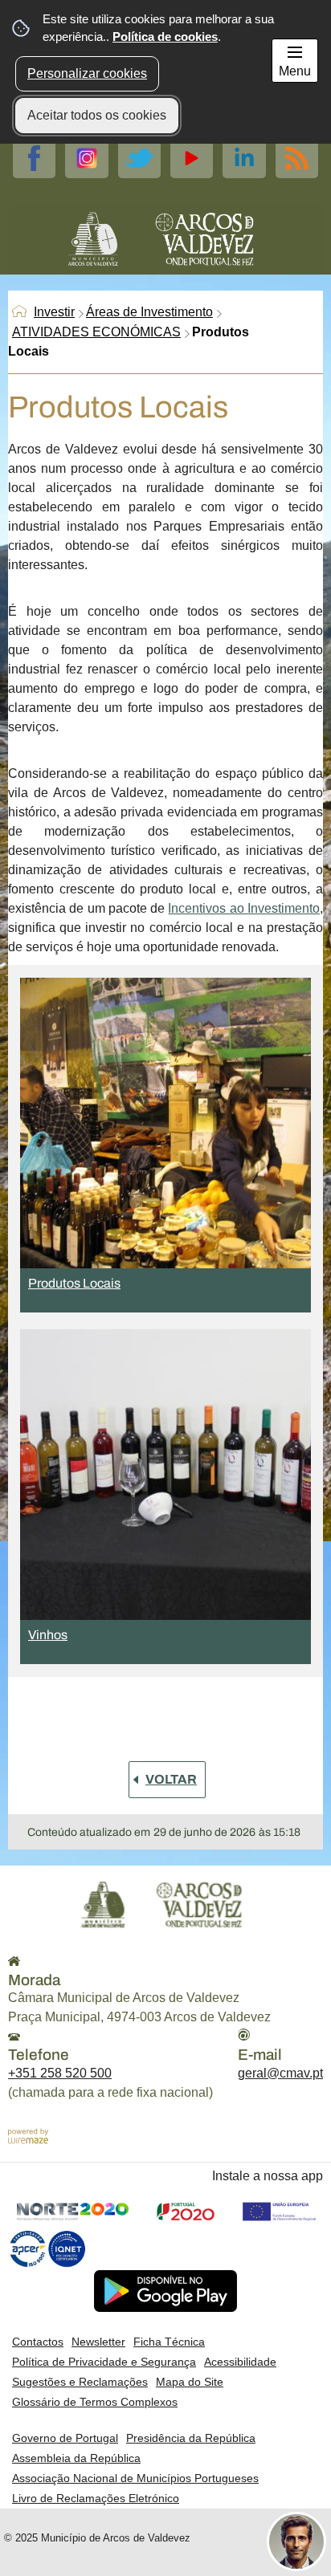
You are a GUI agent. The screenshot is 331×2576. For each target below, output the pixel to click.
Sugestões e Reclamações (80, 2382)
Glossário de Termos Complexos (95, 2402)
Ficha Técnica (169, 2342)
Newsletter (98, 2342)
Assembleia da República (76, 2458)
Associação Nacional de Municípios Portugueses (135, 2478)
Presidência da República (191, 2438)
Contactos (38, 2342)
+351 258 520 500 (60, 2073)
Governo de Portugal (65, 2438)
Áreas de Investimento (149, 312)
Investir (54, 312)
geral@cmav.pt (280, 2073)
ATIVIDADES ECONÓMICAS (96, 332)
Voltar (171, 1779)
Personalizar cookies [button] (87, 73)
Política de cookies (165, 37)
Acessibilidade (240, 2362)
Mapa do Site (190, 2382)
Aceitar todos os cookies (97, 115)
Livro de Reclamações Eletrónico (96, 2498)
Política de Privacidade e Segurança (104, 2362)
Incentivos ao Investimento (244, 908)
